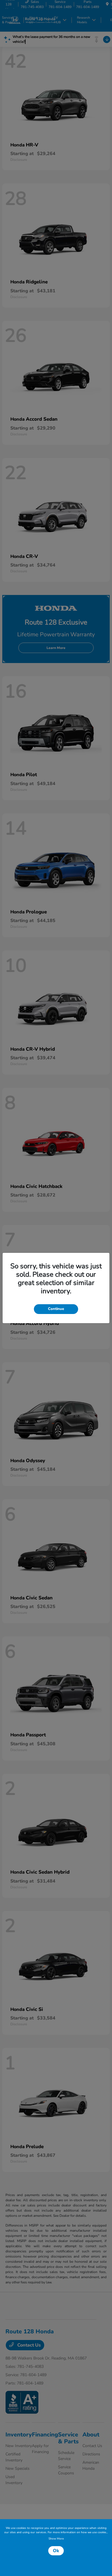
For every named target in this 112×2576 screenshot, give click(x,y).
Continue (56, 1309)
